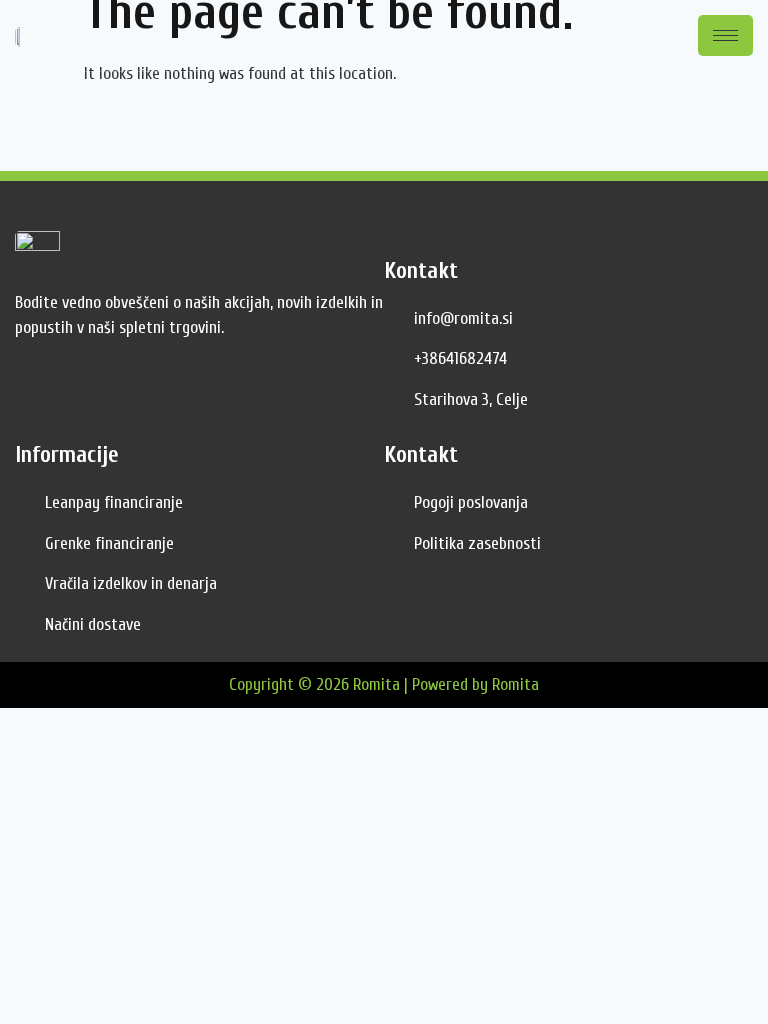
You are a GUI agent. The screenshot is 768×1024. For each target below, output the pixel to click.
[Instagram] (80, 395)
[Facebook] (35, 395)
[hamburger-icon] (725, 35)
